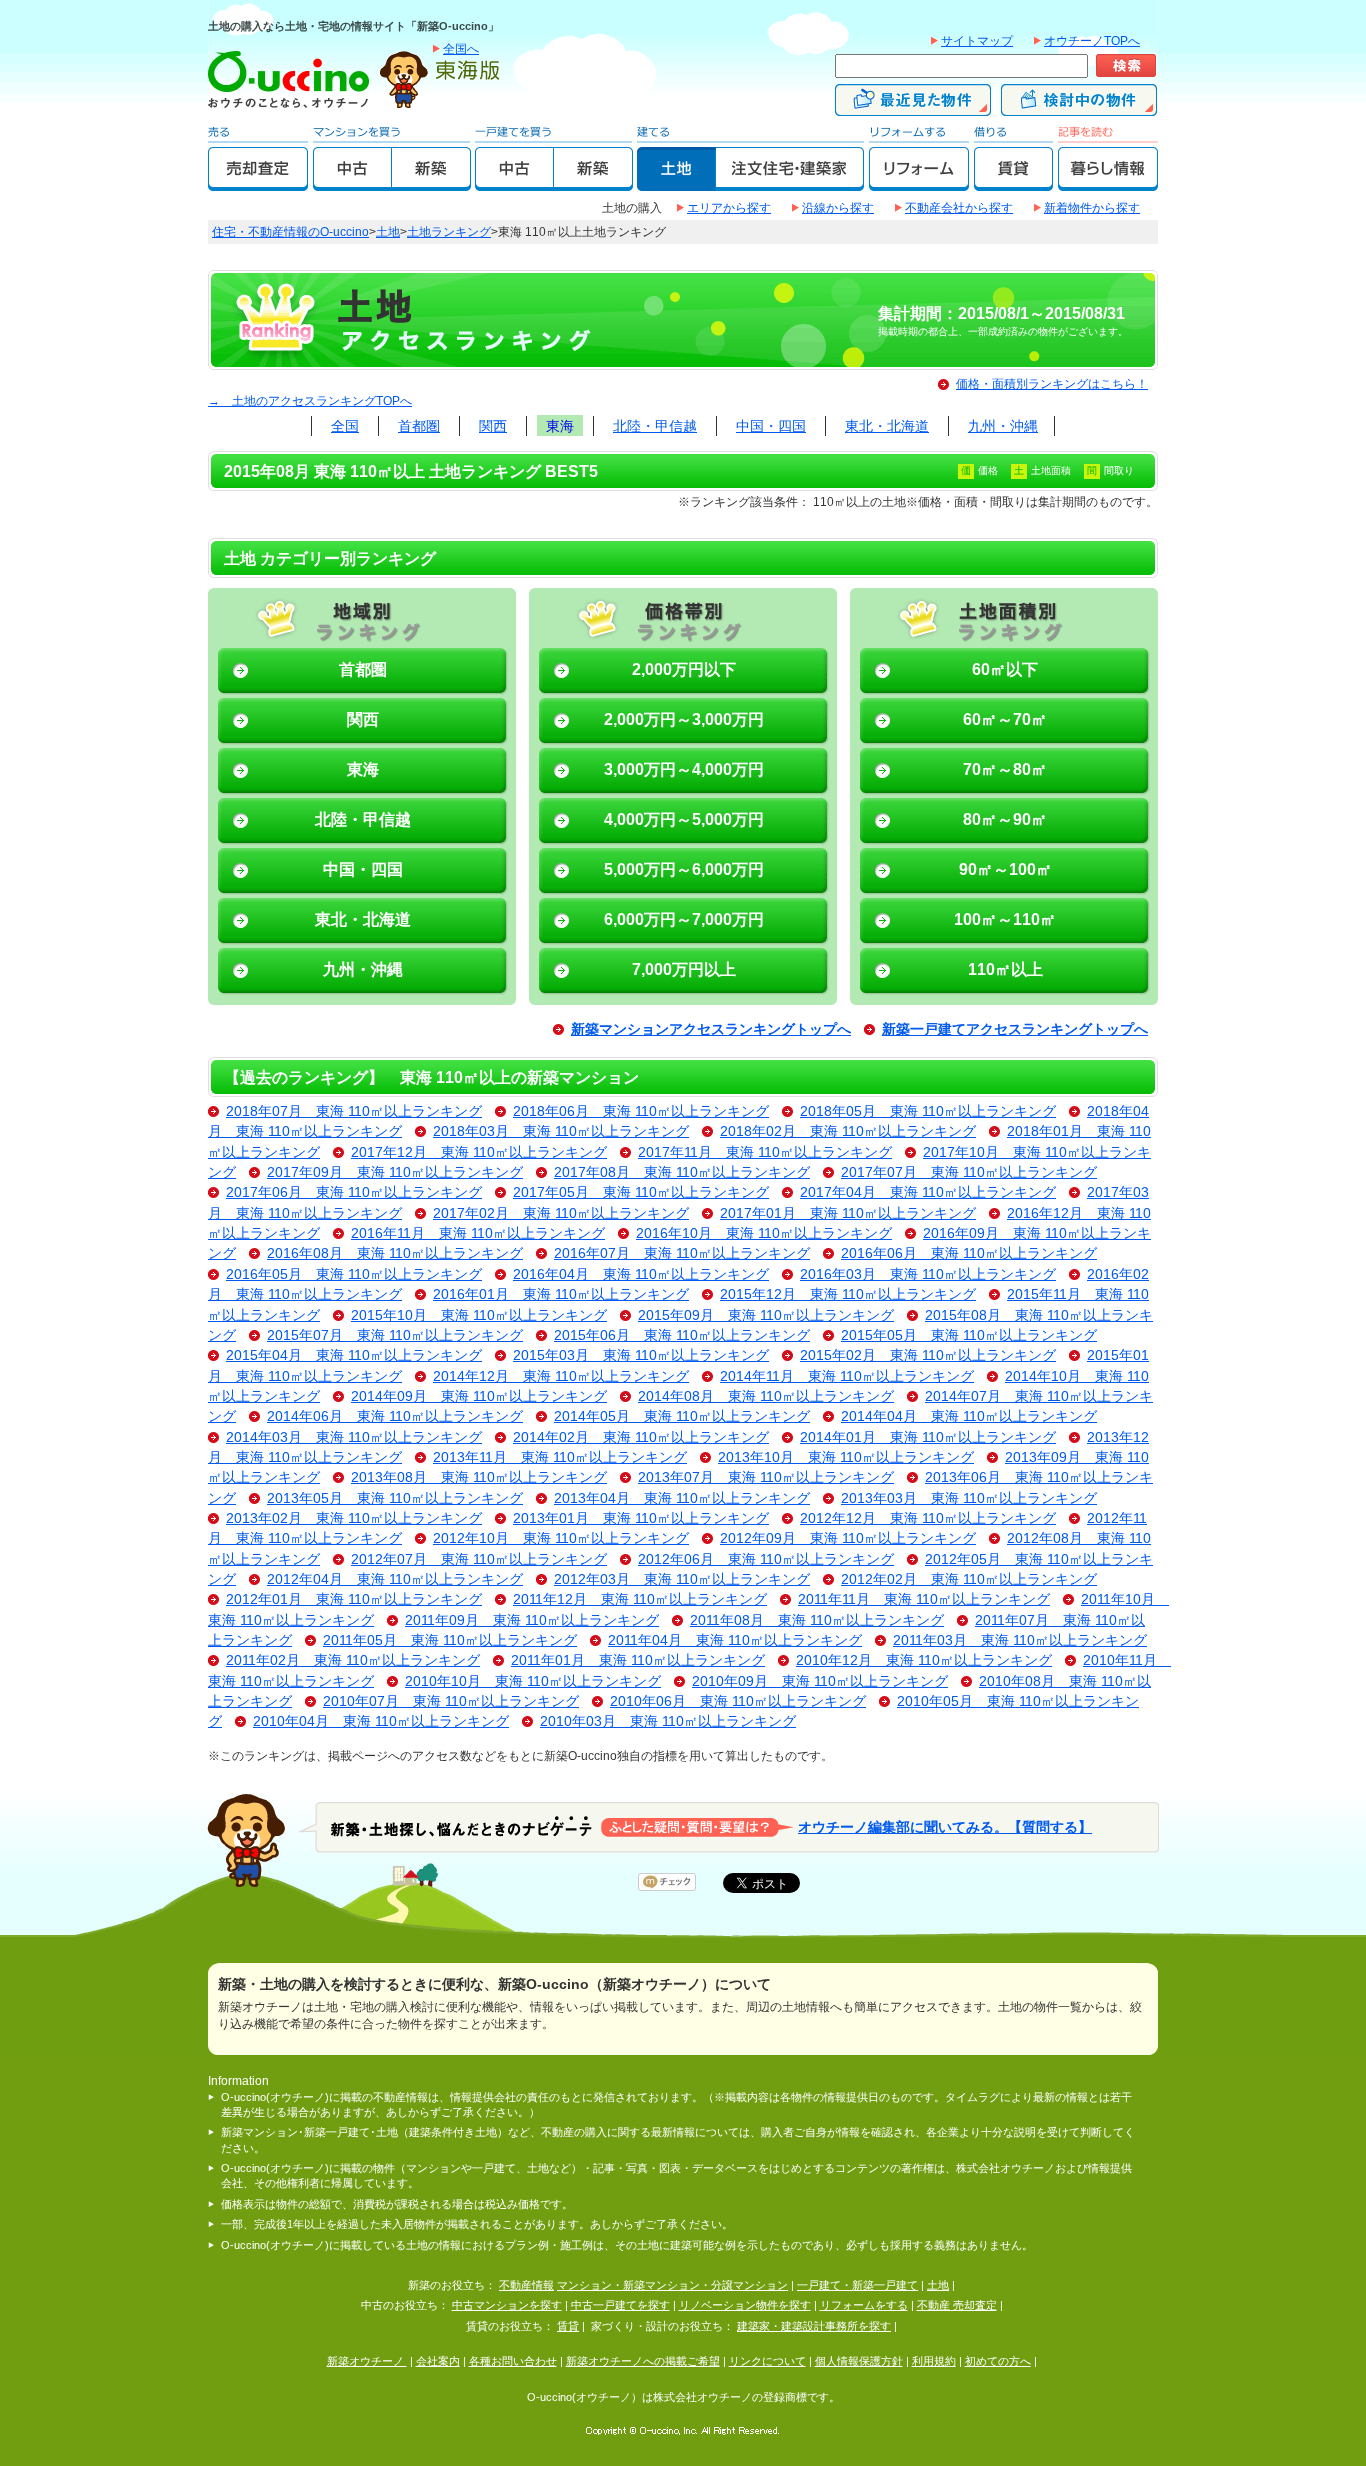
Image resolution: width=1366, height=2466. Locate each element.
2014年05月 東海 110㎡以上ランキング (682, 1416)
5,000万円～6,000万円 (684, 869)
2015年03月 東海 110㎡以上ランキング (641, 1355)
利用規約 (934, 2361)
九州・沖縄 (1003, 426)
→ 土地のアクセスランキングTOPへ (310, 401)
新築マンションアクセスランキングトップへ (711, 1029)
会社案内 (438, 2361)
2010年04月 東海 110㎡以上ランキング (381, 1721)
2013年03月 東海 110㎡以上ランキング (969, 1498)
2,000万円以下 (684, 669)
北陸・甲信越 (655, 426)
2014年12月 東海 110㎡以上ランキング (561, 1376)
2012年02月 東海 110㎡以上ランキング (969, 1579)
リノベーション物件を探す (745, 2305)
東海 (560, 426)
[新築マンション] (431, 182)
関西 (493, 426)
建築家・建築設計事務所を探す (814, 2326)
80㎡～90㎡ (1005, 819)
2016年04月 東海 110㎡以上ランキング (641, 1274)
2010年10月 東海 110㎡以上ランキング (533, 1681)
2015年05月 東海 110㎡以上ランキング (969, 1335)
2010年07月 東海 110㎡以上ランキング (451, 1701)
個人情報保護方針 (859, 2361)
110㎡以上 (1005, 969)
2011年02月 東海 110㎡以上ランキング (353, 1660)
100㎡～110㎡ (1005, 919)
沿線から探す (838, 208)
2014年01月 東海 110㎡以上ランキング (928, 1437)
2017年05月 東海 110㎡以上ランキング (641, 1192)
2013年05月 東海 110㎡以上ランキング (395, 1498)
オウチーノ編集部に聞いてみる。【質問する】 (945, 1826)
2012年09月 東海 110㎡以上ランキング (848, 1538)
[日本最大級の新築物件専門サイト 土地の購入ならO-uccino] (293, 107)
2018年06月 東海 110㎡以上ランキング (641, 1111)
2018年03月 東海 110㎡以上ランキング (561, 1131)
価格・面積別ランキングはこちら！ (1052, 384)
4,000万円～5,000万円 (684, 819)
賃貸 (568, 2326)
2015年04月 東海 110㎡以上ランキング (354, 1355)
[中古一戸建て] (514, 182)
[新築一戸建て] (593, 182)
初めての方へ (998, 2361)
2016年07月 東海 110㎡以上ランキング (682, 1253)
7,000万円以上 (684, 969)
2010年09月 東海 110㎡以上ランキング (820, 1681)
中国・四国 (771, 426)
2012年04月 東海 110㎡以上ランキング (395, 1579)
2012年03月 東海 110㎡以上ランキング (682, 1579)
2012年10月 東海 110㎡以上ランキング (561, 1538)
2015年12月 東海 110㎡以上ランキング (848, 1294)
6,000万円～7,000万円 (684, 919)
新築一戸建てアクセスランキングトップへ (1015, 1029)
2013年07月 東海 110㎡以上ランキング (766, 1477)
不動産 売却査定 (957, 2305)
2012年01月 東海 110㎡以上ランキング (354, 1599)
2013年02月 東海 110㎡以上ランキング (354, 1518)
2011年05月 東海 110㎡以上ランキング (450, 1640)
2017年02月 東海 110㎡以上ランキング (561, 1213)
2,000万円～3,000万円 (684, 719)
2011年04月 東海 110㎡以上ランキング (735, 1640)
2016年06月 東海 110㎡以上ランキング (969, 1253)
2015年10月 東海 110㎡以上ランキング (479, 1315)
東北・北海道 (887, 426)
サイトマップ (977, 41)
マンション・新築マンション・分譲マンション (672, 2285)
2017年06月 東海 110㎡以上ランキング (354, 1192)
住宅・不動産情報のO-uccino (290, 232)
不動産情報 (526, 2285)
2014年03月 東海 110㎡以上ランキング (354, 1437)
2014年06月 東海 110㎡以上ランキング (395, 1416)
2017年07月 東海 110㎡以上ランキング (969, 1172)
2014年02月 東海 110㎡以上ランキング (641, 1437)
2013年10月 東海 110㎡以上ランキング (846, 1457)
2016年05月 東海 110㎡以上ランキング (354, 1274)
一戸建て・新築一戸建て (857, 2285)
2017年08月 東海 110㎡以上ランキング (682, 1172)
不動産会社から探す (959, 208)
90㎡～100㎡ (1005, 869)
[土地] (676, 182)
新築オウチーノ (367, 2361)
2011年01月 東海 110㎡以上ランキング (638, 1660)
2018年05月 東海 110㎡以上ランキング (928, 1111)
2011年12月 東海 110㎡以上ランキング (640, 1599)
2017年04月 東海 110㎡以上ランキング (928, 1192)
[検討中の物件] (1079, 107)
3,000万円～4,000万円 (684, 769)
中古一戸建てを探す (620, 2305)
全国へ (461, 49)
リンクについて (767, 2361)
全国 (345, 426)
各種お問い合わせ (513, 2361)
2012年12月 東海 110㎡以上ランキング (928, 1518)
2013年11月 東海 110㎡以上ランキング (560, 1457)
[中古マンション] (352, 182)
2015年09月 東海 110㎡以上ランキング (766, 1315)
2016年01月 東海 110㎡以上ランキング (561, 1294)
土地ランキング (449, 232)
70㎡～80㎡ (1005, 769)
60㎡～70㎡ (1005, 719)
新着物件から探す (1092, 208)
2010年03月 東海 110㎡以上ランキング (668, 1721)
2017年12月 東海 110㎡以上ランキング (479, 1152)
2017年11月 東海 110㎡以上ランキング (765, 1152)
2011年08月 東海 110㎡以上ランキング (817, 1620)
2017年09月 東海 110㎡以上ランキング (395, 1172)
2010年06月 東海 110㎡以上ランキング (738, 1701)
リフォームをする (864, 2305)
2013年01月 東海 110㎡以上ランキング (641, 1518)
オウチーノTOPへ (1092, 41)
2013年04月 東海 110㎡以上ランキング (682, 1498)
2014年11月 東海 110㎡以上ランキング (847, 1376)
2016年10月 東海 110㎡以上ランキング (764, 1233)
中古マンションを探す (507, 2305)
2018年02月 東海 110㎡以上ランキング (848, 1131)
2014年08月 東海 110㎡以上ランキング (766, 1396)
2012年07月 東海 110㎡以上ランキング (479, 1559)
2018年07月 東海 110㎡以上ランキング (354, 1111)
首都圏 (419, 426)
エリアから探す (729, 208)
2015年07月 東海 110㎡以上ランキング (395, 1335)
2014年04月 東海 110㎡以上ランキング (969, 1416)
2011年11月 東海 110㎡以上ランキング (924, 1599)
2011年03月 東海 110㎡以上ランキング (1020, 1640)
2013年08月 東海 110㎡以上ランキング (479, 1477)
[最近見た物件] (913, 107)
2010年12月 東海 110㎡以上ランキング (924, 1660)
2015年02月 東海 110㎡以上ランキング (928, 1355)
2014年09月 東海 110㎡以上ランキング (479, 1396)
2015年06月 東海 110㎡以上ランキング (682, 1335)
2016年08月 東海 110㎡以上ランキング (395, 1253)
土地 (388, 232)
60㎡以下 (1005, 669)
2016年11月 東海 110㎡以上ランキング (478, 1233)
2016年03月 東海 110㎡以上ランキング (928, 1274)
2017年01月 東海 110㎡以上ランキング (848, 1213)
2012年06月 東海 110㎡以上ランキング (766, 1559)
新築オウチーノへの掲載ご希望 (643, 2361)
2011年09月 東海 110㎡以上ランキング (532, 1620)
